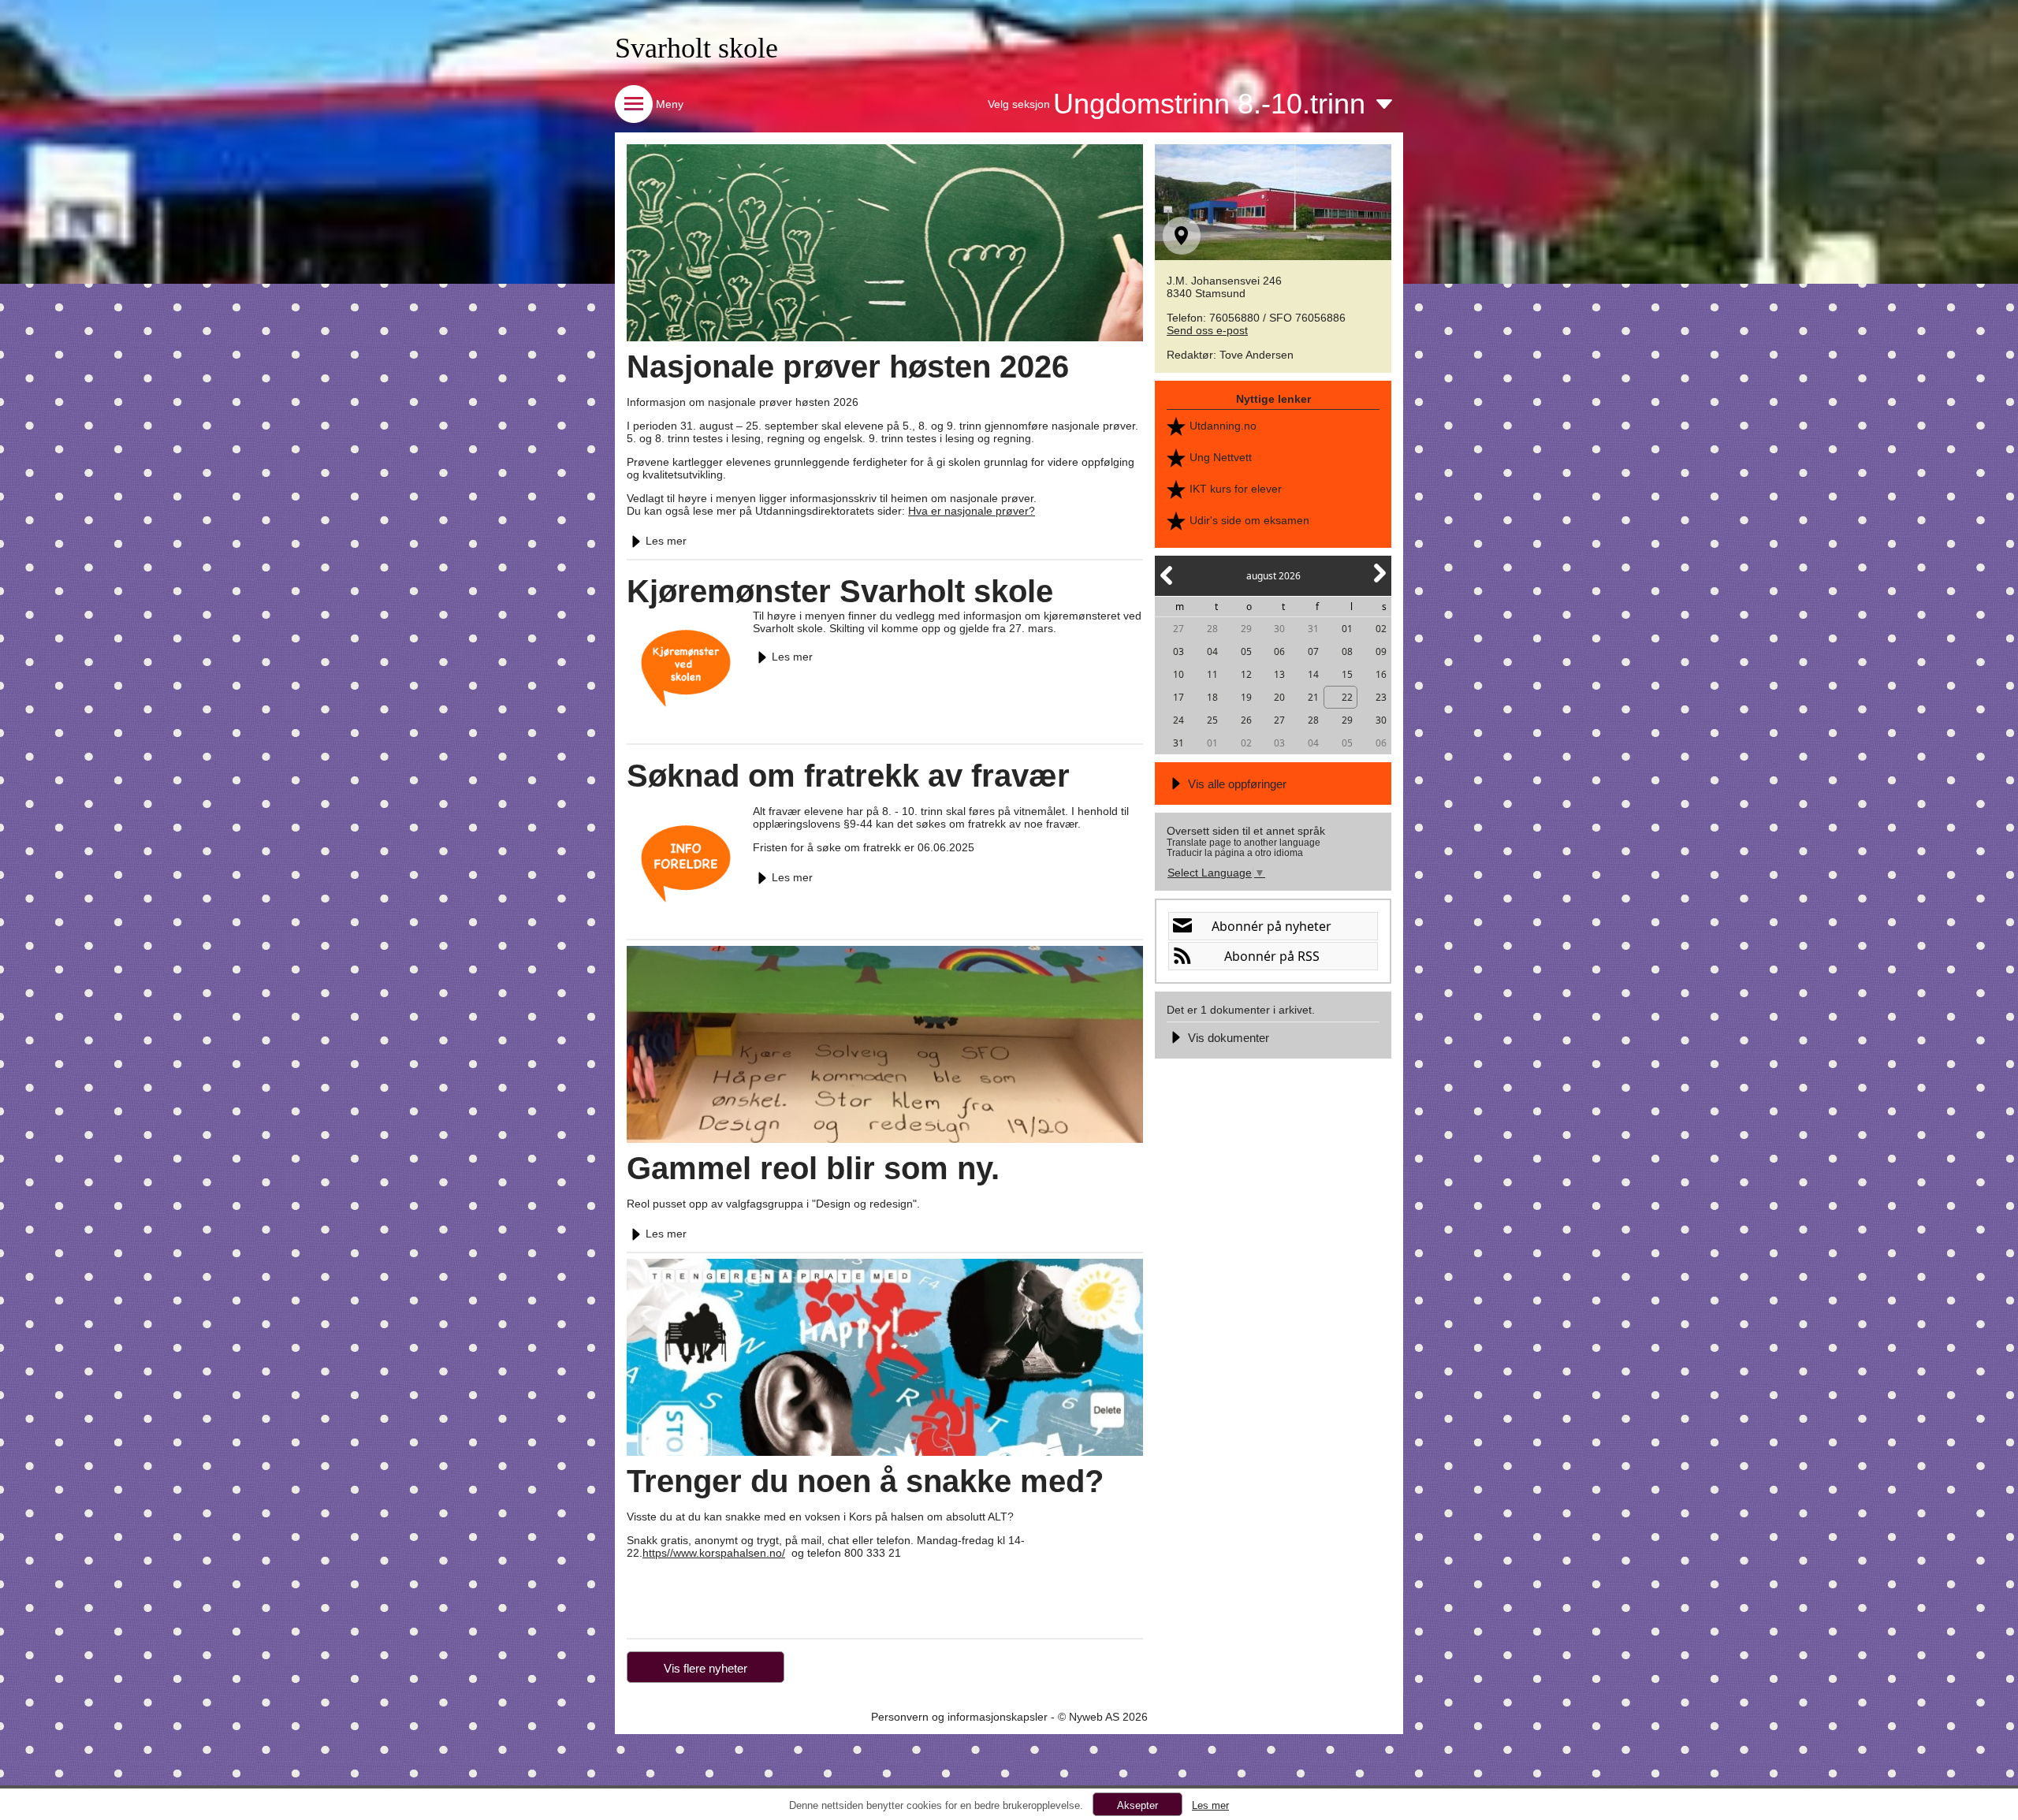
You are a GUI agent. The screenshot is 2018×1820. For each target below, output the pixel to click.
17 (1178, 697)
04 (1212, 651)
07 (1313, 651)
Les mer (666, 541)
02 (1381, 629)
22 (1347, 697)
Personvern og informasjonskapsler (959, 1717)
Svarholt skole (696, 48)
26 (1246, 720)
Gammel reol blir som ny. (813, 1168)
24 (1178, 720)
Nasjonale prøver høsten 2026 (848, 367)
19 (1246, 697)
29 (1246, 629)
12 (1246, 674)
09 (1381, 651)
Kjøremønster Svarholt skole (840, 591)
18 (1212, 697)
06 (1279, 651)
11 (1212, 674)
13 (1279, 674)
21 (1313, 697)
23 (1381, 697)
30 (1279, 629)
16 (1381, 674)
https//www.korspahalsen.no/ (714, 1553)
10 (1178, 674)
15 (1347, 674)
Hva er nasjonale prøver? (972, 511)
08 (1347, 651)
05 (1246, 651)
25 (1212, 720)
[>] (1379, 582)
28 (1212, 629)
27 (1178, 629)
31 (1313, 629)
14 (1313, 674)
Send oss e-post (1207, 330)
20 (1279, 697)
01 (1347, 629)
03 (1178, 651)
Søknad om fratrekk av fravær (848, 776)
